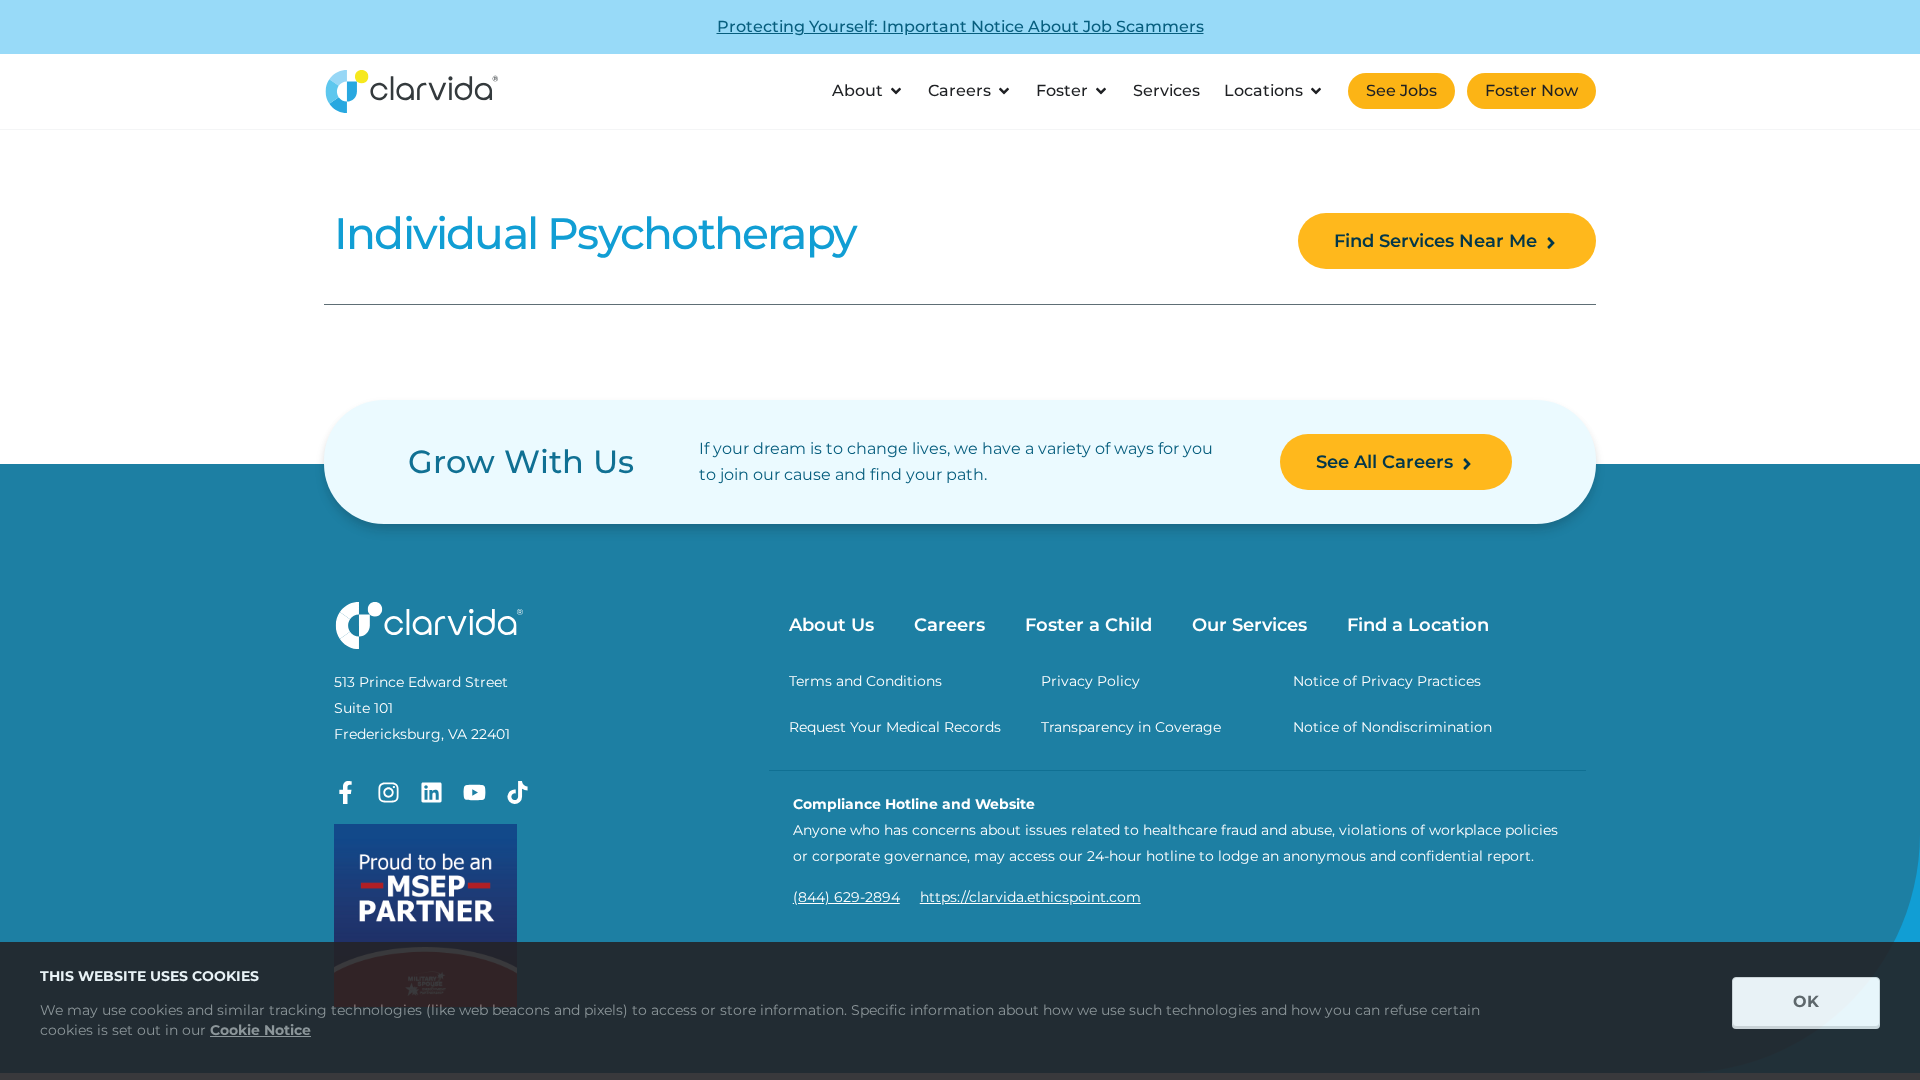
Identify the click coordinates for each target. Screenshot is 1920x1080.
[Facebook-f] (345, 792)
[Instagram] (388, 792)
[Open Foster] (1101, 91)
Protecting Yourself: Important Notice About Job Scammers (960, 26)
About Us (831, 625)
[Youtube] (474, 792)
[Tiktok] (517, 792)
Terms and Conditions (865, 681)
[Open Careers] (1004, 91)
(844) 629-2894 (846, 897)
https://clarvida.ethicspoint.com (1030, 897)
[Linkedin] (431, 792)
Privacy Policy (1090, 681)
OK (1806, 1001)
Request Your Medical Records (895, 727)
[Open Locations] (1316, 91)
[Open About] (896, 91)
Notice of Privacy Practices (1387, 681)
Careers (949, 625)
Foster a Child (1088, 625)
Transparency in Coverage (1131, 727)
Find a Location (1418, 625)
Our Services (1249, 625)
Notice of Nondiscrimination (1392, 727)
